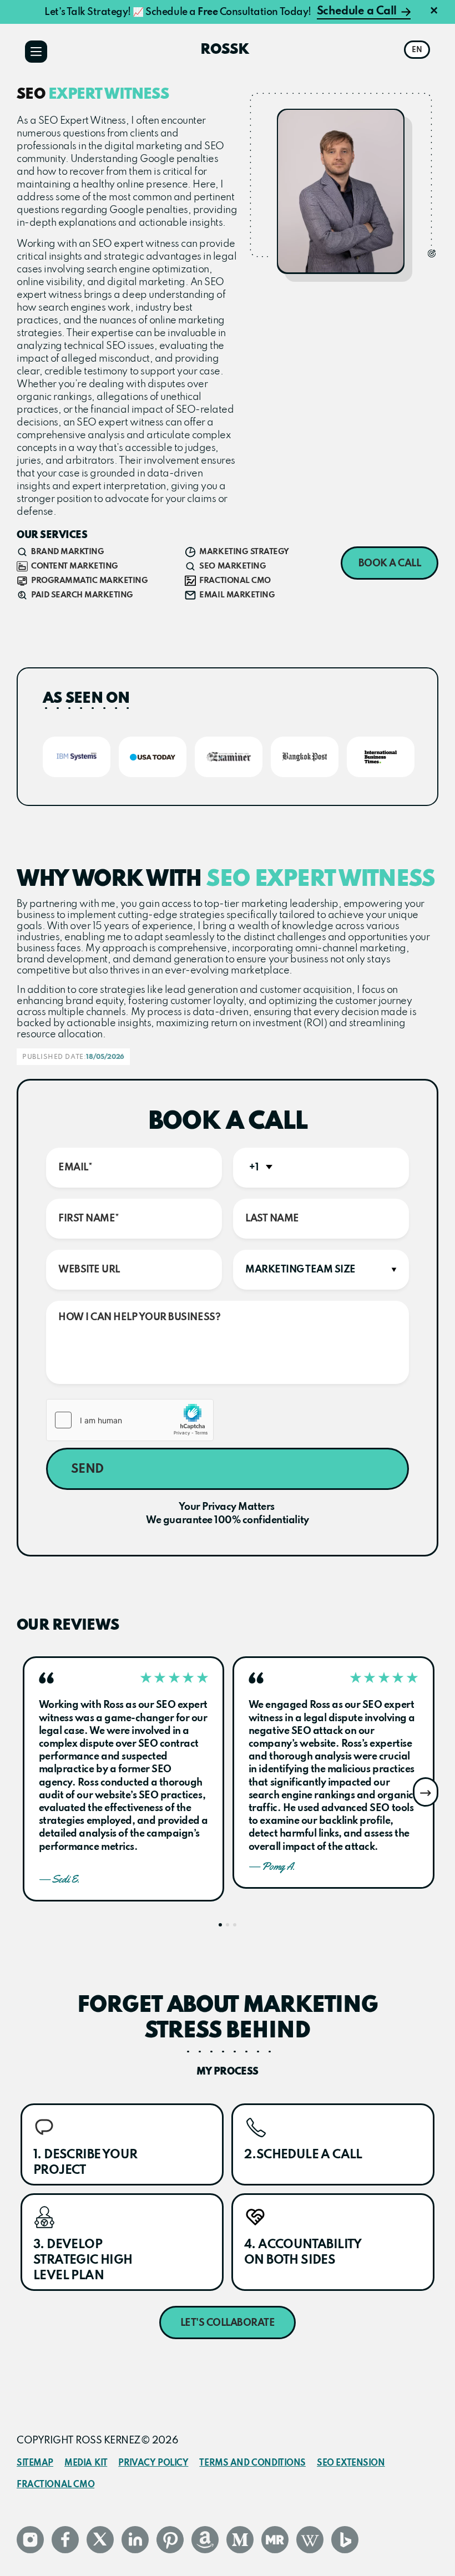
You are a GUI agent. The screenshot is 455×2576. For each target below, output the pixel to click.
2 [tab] (228, 1925)
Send (87, 1469)
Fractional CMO (55, 2485)
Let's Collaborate (228, 2323)
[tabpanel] (123, 1779)
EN (417, 50)
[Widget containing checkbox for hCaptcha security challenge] (130, 1420)
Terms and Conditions (252, 2463)
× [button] (434, 12)
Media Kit (86, 2463)
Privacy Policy (153, 2463)
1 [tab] (220, 1925)
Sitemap (35, 2463)
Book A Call (390, 564)
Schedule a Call (357, 12)
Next (426, 1792)
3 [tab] (235, 1925)
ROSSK (225, 50)
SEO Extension (351, 2463)
